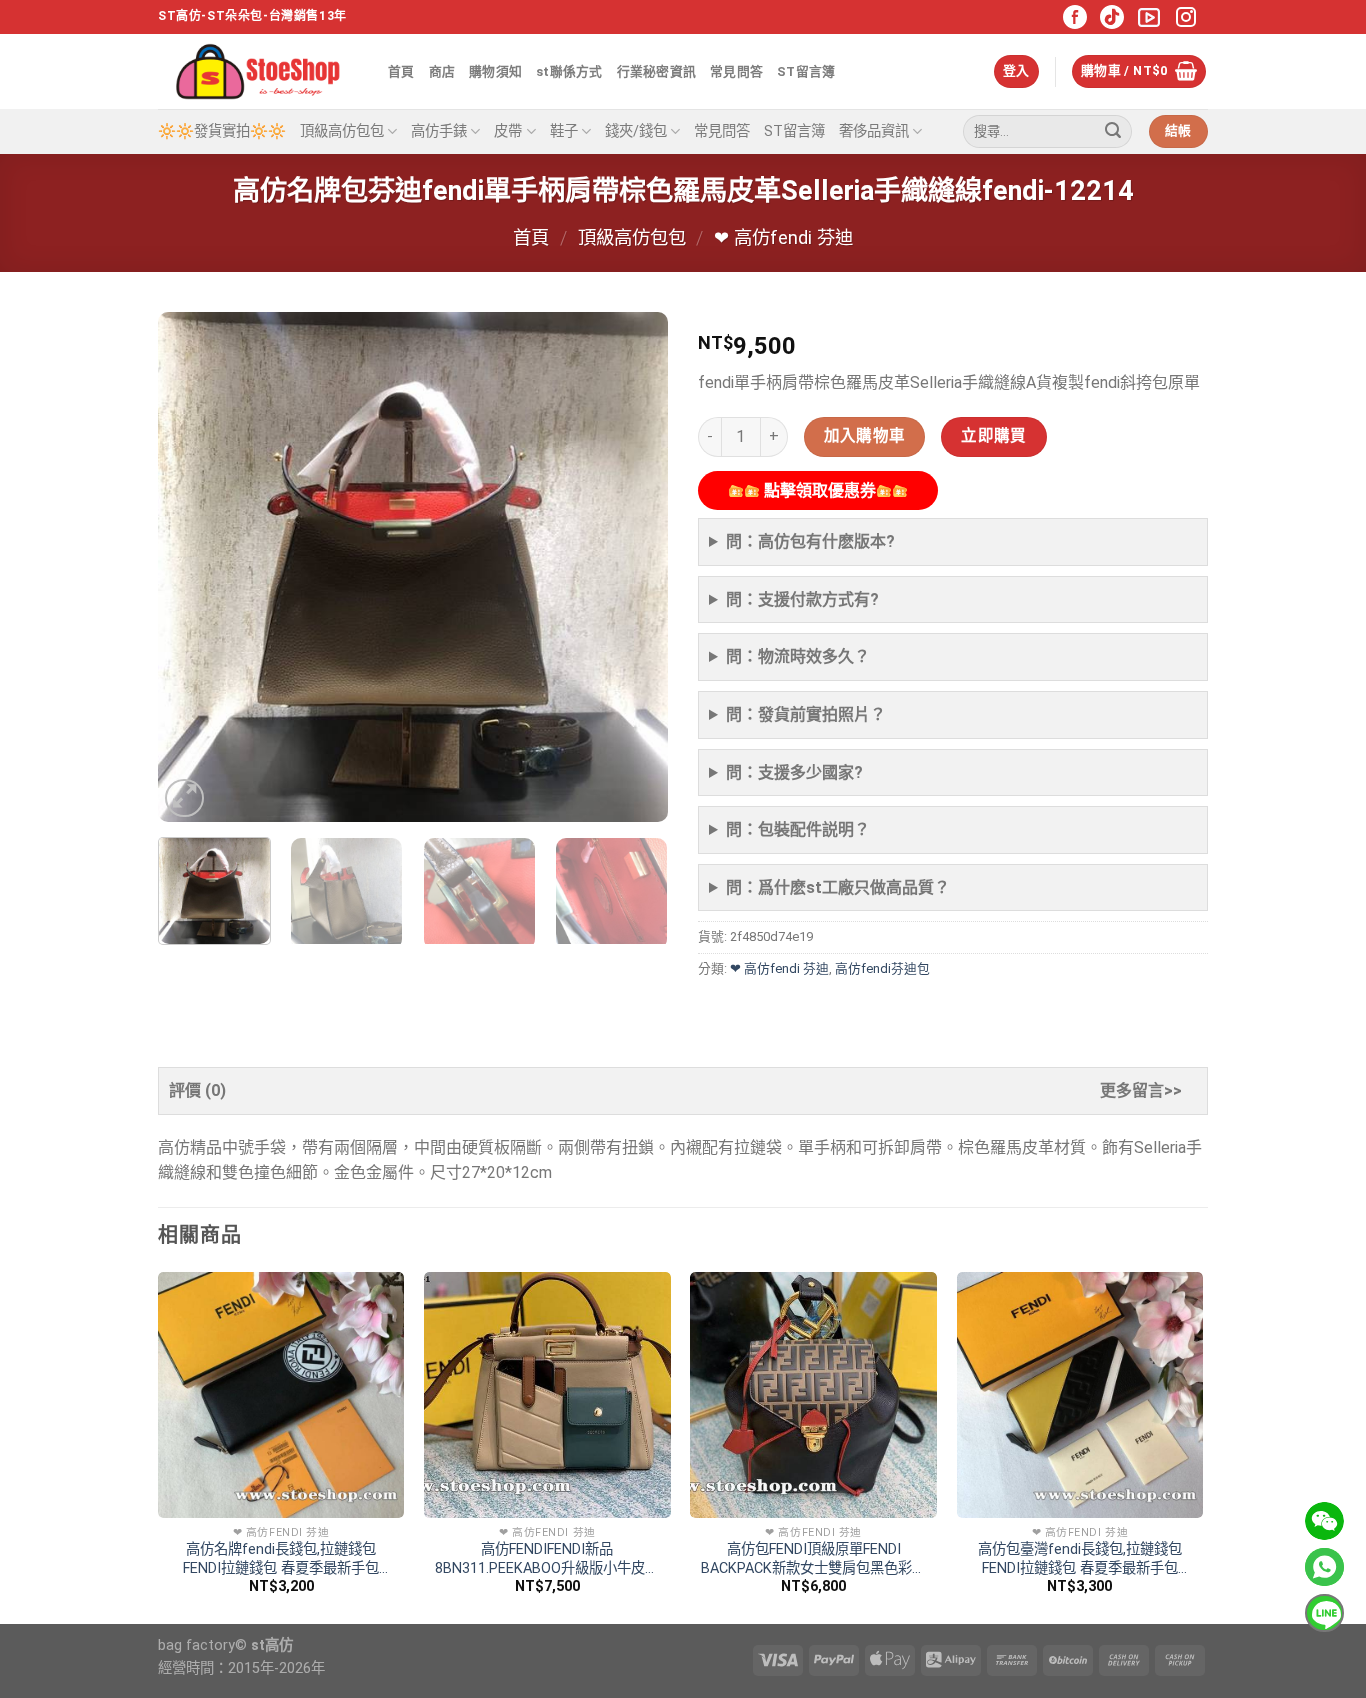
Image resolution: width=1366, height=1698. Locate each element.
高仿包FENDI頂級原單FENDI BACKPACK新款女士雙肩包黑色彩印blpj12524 (813, 1559)
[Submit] (1113, 132)
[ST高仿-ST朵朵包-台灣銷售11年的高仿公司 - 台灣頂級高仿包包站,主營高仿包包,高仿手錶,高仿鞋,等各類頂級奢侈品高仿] (258, 71)
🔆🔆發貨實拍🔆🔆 (222, 131)
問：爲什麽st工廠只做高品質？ (838, 887)
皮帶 (508, 131)
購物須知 (495, 71)
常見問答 (736, 71)
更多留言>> (1141, 1090)
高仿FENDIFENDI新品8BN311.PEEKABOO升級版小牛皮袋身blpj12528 (547, 1559)
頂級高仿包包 (342, 131)
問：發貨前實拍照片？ (806, 714)
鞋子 (564, 131)
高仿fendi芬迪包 (882, 968)
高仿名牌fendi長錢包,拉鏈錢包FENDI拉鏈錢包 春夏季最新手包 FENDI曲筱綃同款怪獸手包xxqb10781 (281, 1559)
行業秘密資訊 (657, 71)
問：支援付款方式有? (802, 599)
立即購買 (994, 436)
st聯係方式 (569, 71)
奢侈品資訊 (874, 131)
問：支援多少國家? (794, 772)
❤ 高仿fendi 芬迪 (783, 237)
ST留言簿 (806, 71)
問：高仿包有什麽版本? (810, 541)
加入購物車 (865, 436)
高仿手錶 (439, 131)
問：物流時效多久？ (798, 656)
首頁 (401, 71)
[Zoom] (184, 798)
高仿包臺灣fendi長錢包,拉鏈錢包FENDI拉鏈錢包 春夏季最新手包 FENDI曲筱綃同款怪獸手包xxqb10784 (1080, 1559)
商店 (442, 71)
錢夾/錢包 (636, 131)
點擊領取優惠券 (818, 490)
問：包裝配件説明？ (798, 829)
